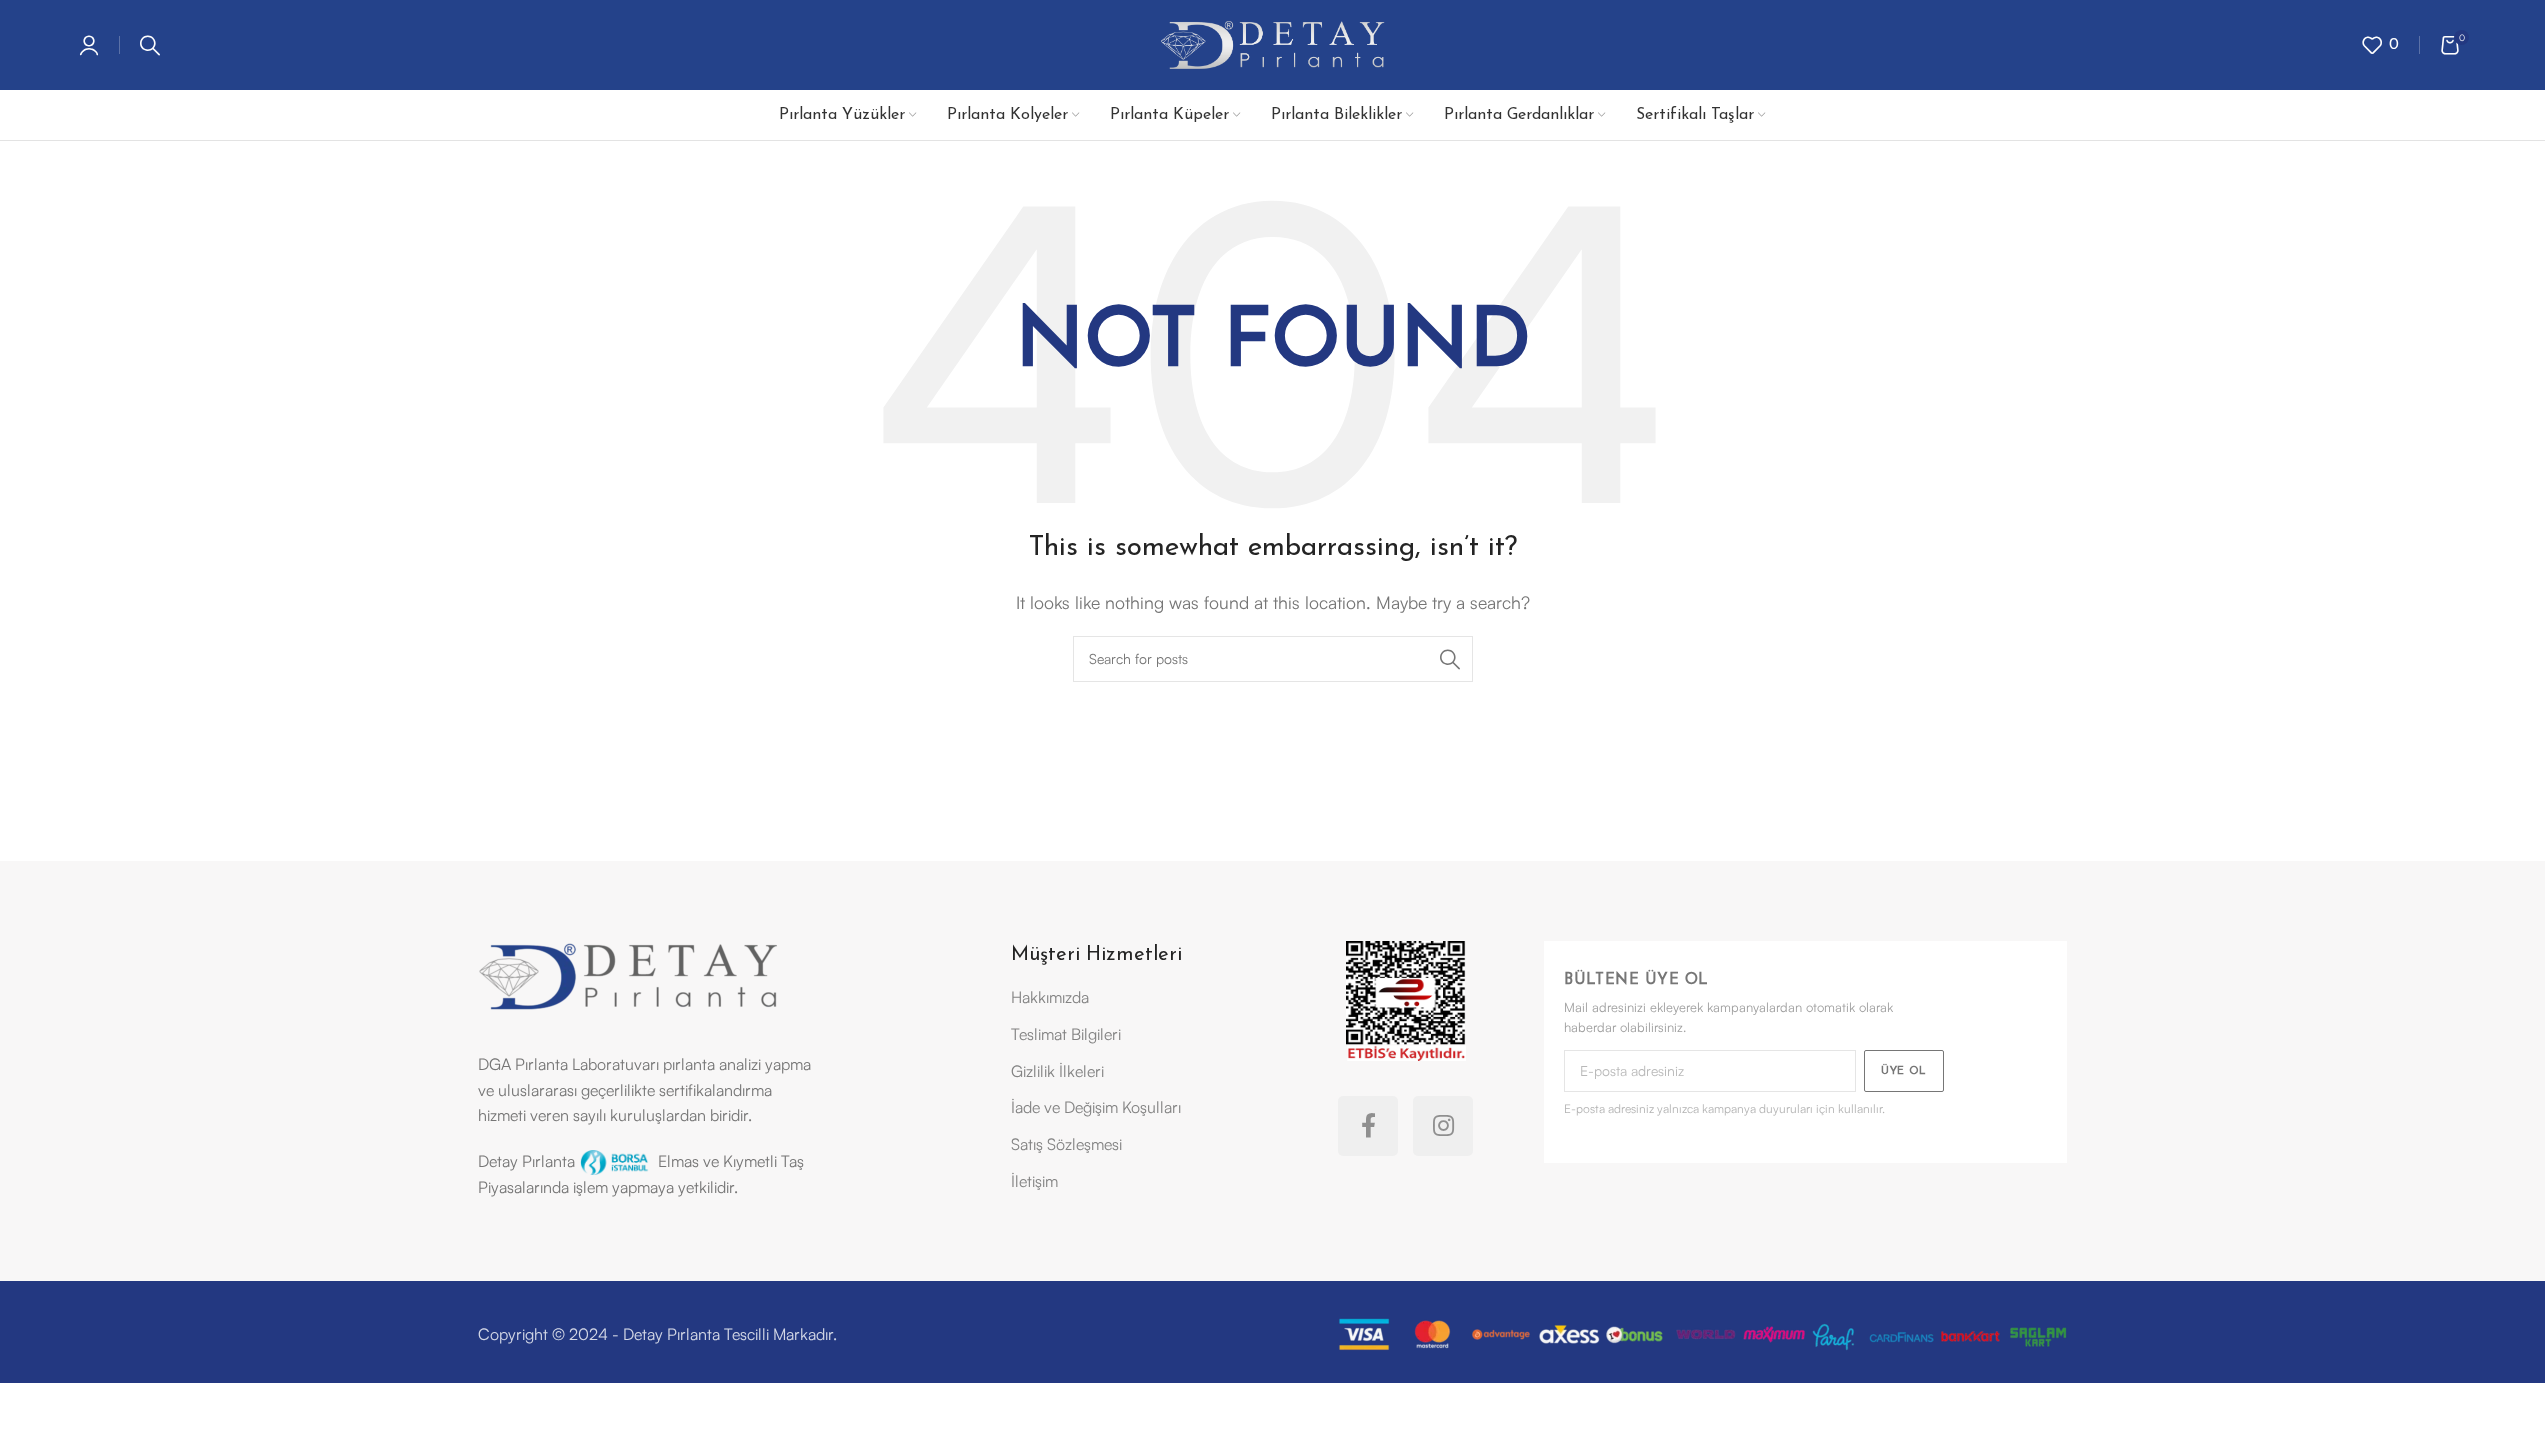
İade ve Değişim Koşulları (1096, 1107)
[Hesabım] (89, 45)
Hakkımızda (1050, 997)
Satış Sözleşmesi (1066, 1144)
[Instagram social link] (1443, 1126)
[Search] (150, 45)
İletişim (1034, 1181)
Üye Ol (1904, 1071)
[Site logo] (1272, 43)
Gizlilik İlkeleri (1057, 1071)
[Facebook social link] (1368, 1126)
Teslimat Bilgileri (1066, 1034)
